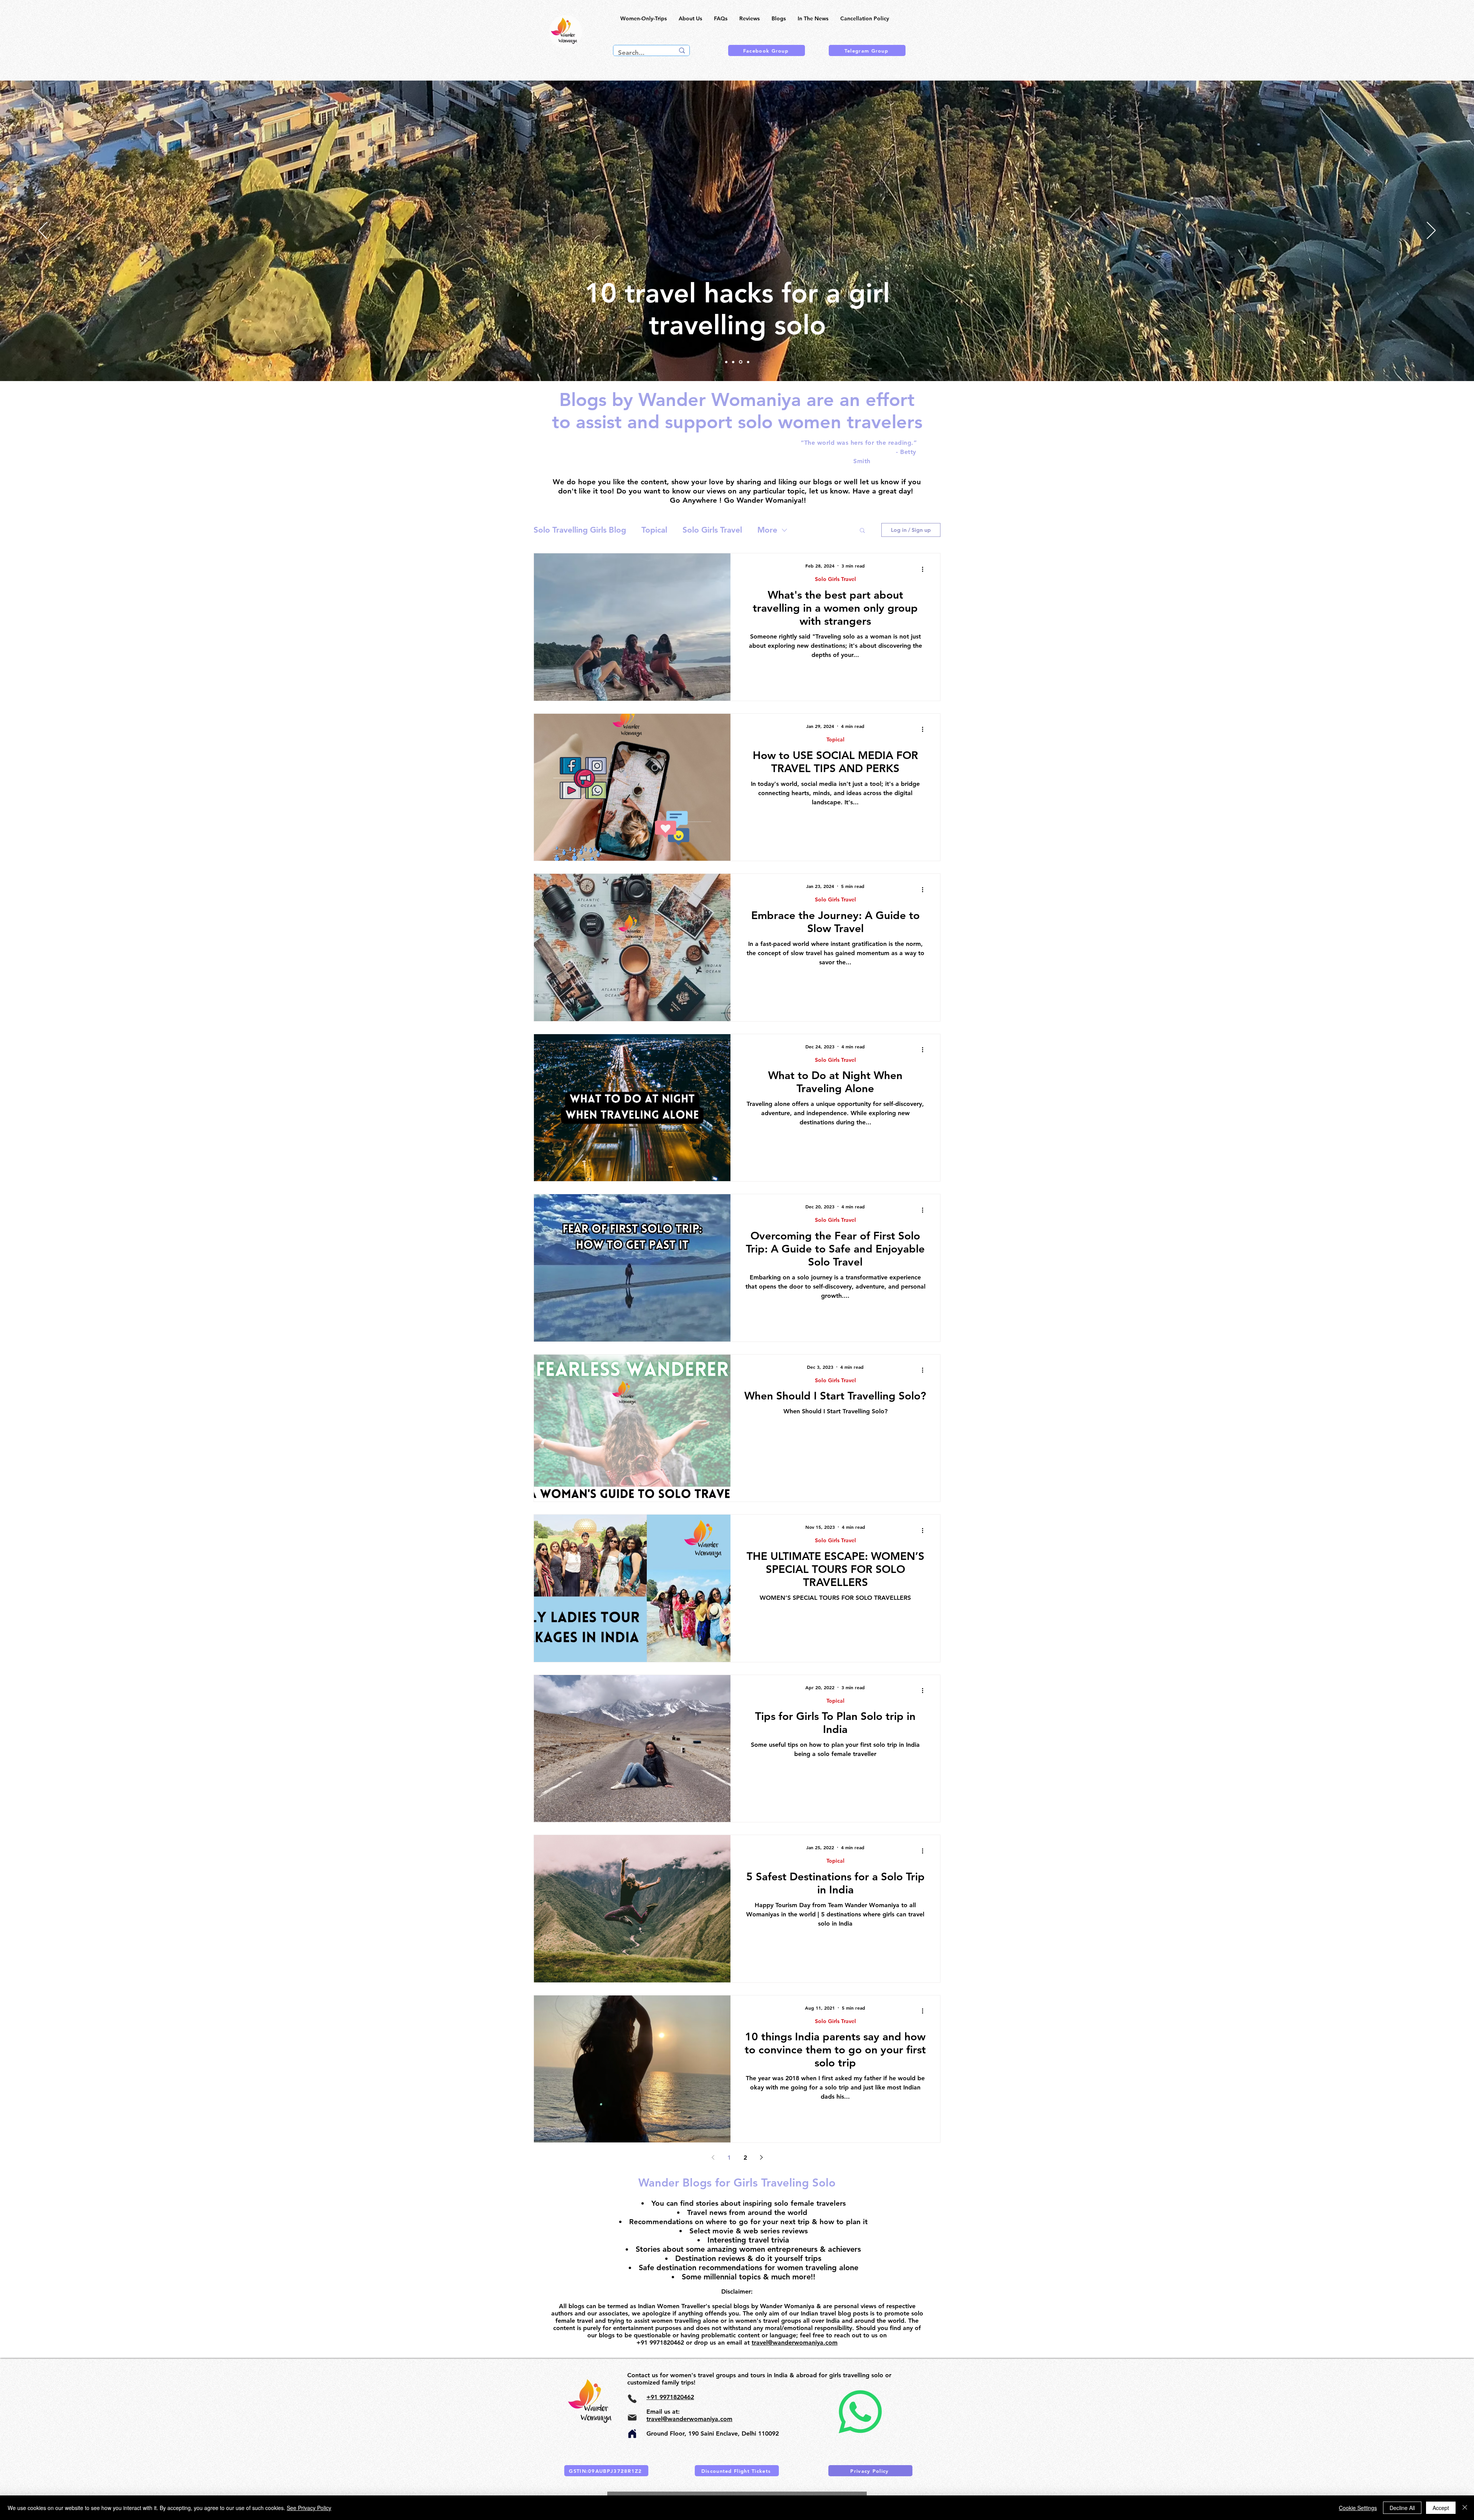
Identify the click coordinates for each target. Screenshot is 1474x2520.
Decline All (1402, 2508)
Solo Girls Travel (712, 530)
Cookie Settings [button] (1358, 2508)
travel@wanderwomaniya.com (795, 2343)
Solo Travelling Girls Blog (580, 530)
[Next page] (761, 2157)
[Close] (1465, 2508)
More (767, 530)
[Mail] (632, 2418)
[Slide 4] (726, 362)
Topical (654, 530)
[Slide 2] (741, 362)
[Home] (632, 2434)
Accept (1441, 2508)
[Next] (1431, 231)
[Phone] (632, 2399)
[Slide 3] (734, 362)
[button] (862, 531)
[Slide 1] (748, 362)
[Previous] (43, 231)
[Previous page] (713, 2157)
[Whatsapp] (860, 2412)
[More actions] (925, 569)
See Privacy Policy (309, 2508)
